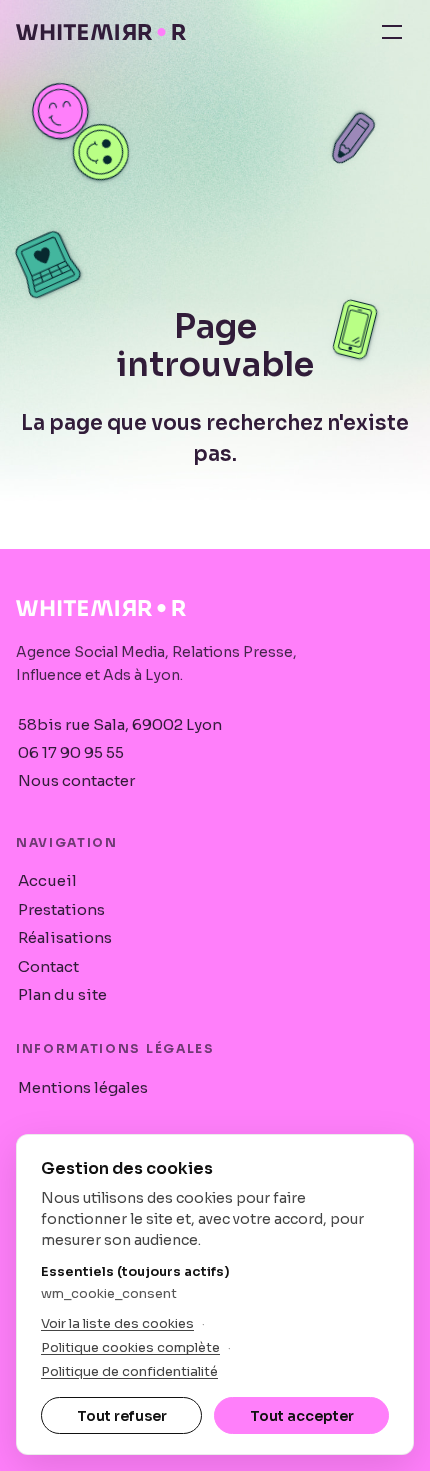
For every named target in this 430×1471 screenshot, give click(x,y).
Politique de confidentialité (129, 1371)
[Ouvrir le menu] (392, 32)
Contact (48, 966)
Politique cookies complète (130, 1347)
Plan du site (62, 994)
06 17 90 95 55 (71, 752)
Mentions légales (83, 1087)
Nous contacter (76, 780)
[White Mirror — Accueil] (101, 32)
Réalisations (65, 937)
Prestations (61, 909)
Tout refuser (122, 1416)
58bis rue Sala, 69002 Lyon (120, 724)
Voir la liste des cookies (117, 1323)
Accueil (47, 880)
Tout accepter (302, 1416)
